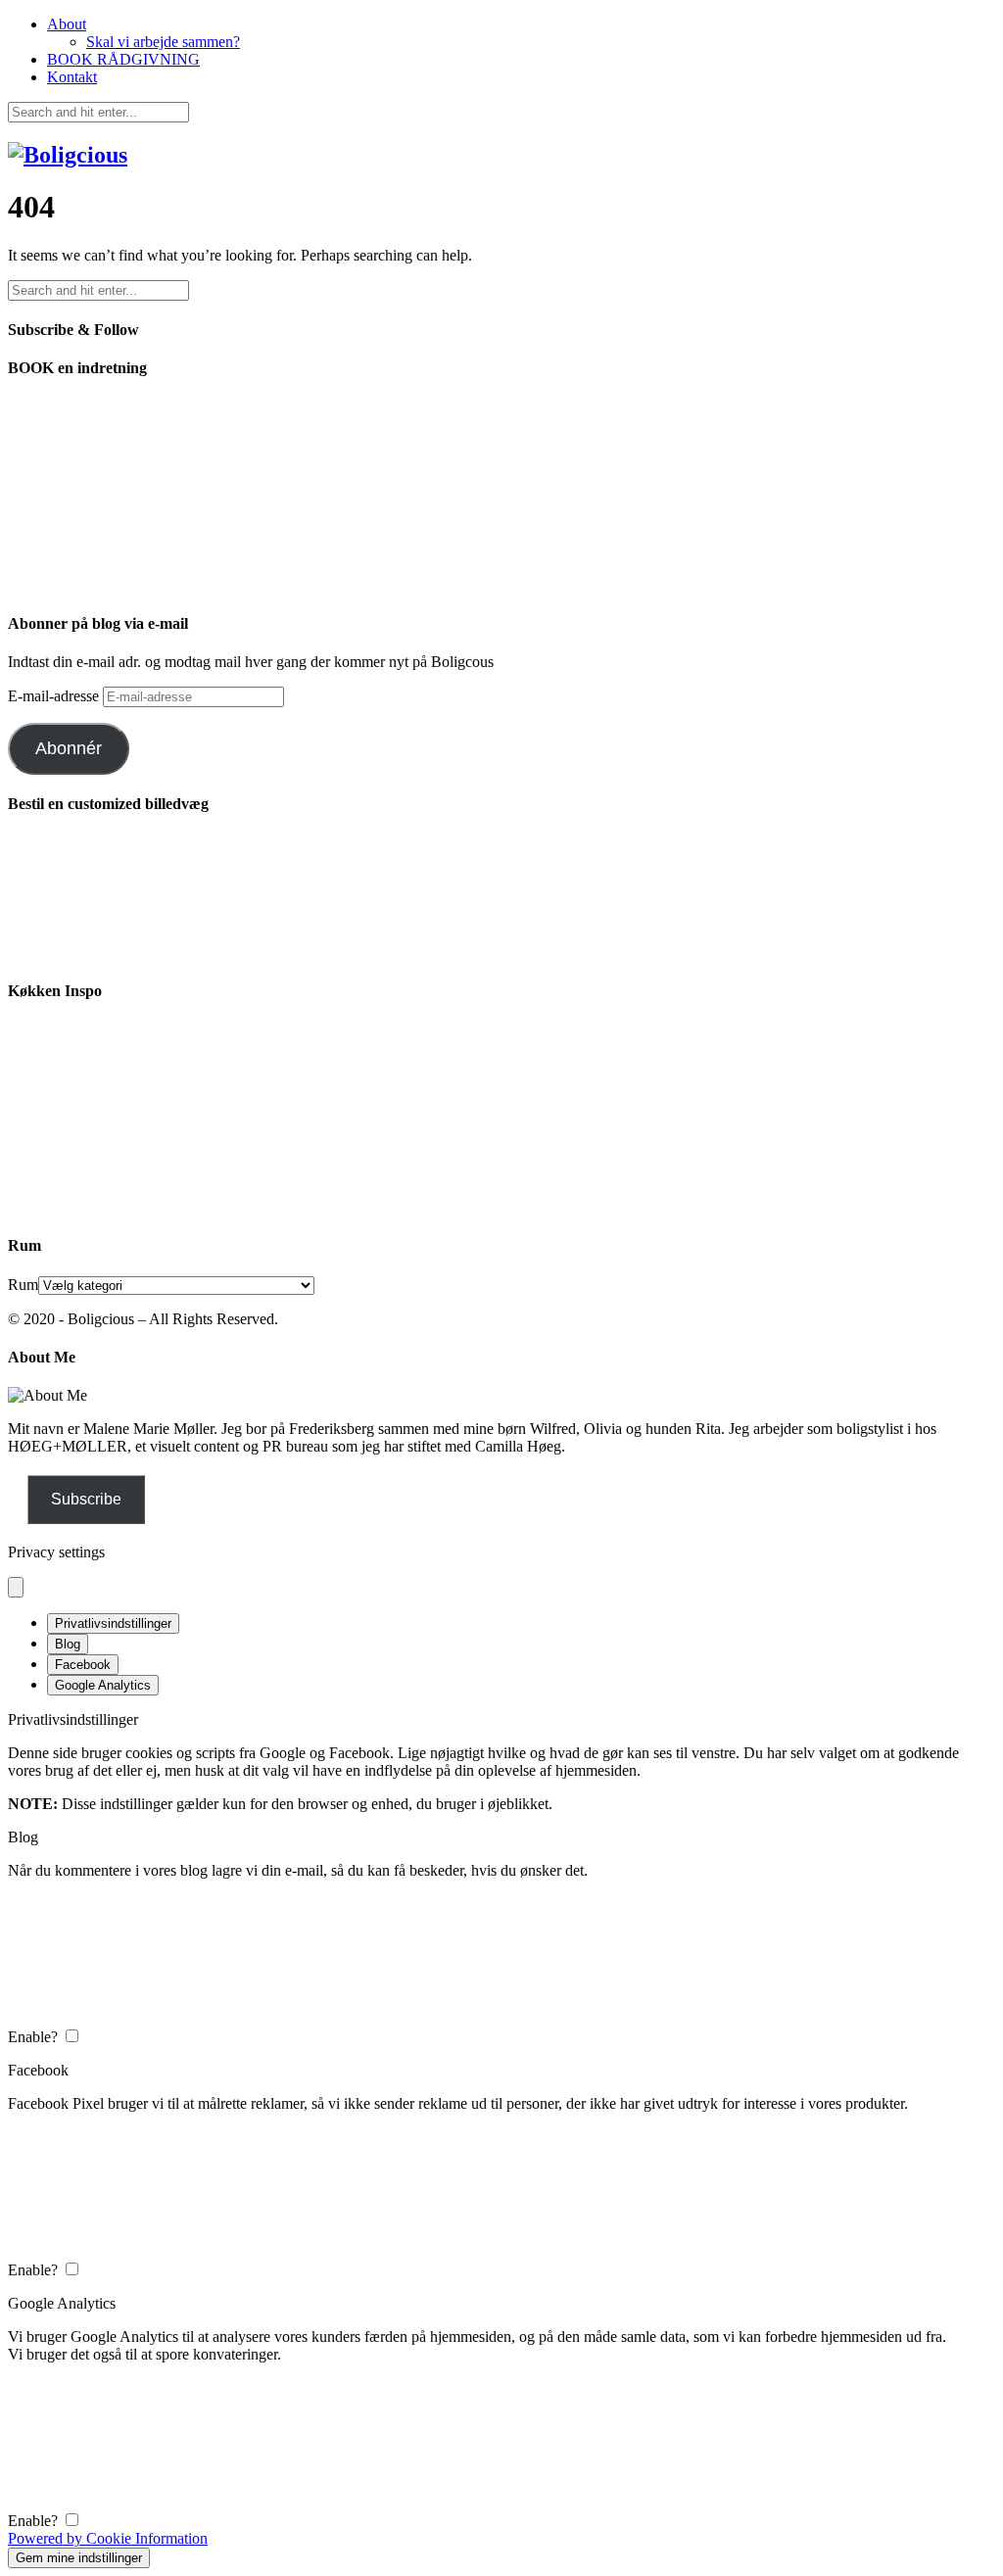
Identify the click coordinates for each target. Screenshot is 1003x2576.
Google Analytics (103, 1685)
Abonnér (69, 748)
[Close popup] (16, 1587)
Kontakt (72, 77)
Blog (68, 1644)
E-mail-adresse (55, 696)
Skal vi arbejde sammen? (163, 42)
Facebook (83, 1665)
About (67, 24)
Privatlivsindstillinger (113, 1623)
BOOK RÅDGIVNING (123, 59)
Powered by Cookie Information (108, 2538)
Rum (23, 1285)
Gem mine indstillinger (79, 2558)
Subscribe (86, 1499)
